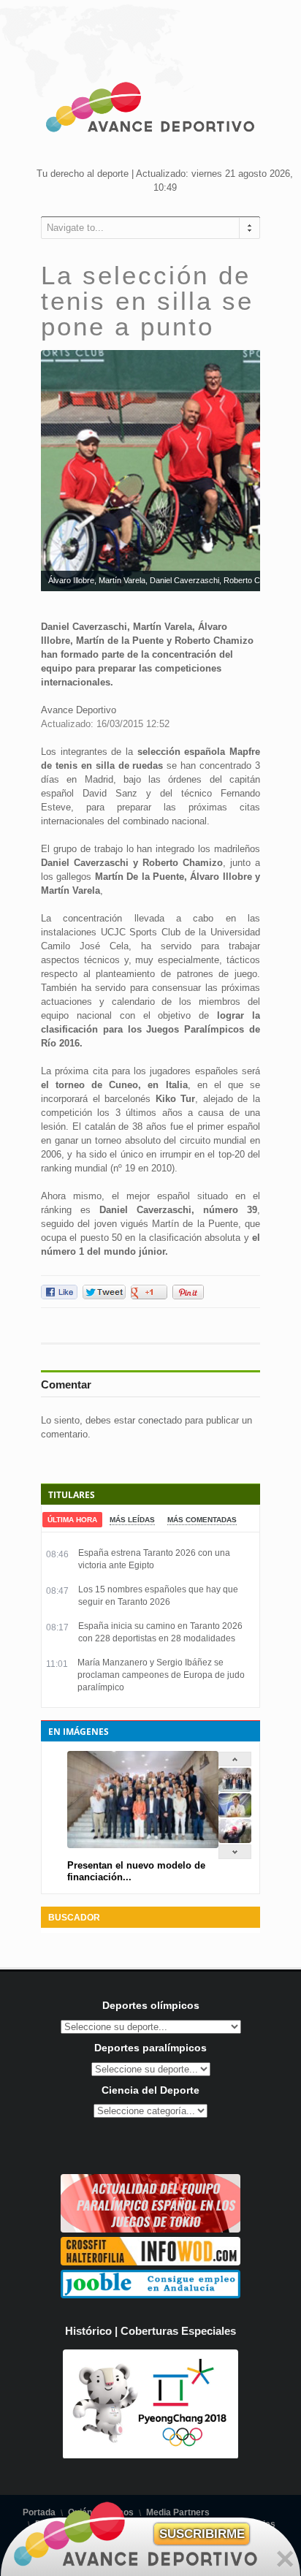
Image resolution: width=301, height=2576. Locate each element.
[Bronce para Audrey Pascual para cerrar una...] (235, 1840)
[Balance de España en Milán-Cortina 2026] (235, 1814)
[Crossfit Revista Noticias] (150, 2262)
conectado (160, 1420)
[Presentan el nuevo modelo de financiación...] (235, 1789)
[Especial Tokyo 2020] (150, 2229)
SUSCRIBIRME (202, 2534)
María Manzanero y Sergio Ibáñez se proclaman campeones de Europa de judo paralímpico (161, 1675)
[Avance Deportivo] (150, 110)
